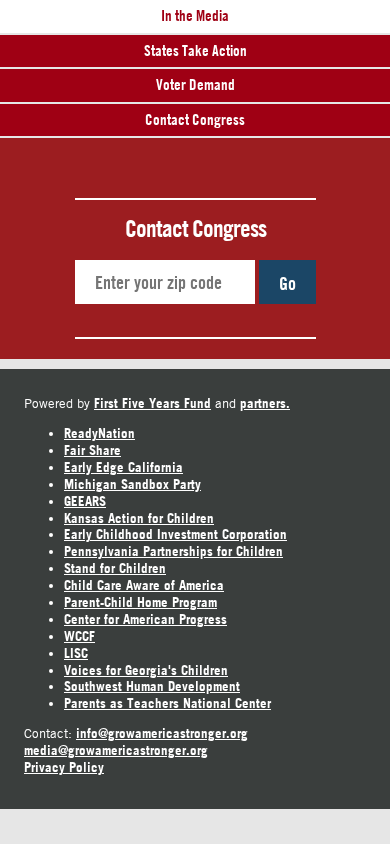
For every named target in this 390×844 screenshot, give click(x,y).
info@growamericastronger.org (162, 733)
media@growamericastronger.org (116, 750)
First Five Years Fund (152, 403)
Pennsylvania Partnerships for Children (173, 551)
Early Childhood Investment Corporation (175, 534)
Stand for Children (115, 568)
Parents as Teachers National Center (167, 703)
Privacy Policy (64, 767)
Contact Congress (195, 119)
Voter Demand (195, 84)
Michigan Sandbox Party (132, 484)
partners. (265, 403)
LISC (76, 653)
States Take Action (195, 50)
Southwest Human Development (152, 686)
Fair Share (92, 450)
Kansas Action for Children (139, 518)
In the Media (195, 15)
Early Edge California (123, 467)
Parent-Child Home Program (140, 602)
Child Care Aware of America (144, 585)
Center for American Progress (145, 619)
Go (287, 283)
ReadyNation (99, 433)
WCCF (79, 636)
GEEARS (85, 501)
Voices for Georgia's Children (146, 670)
